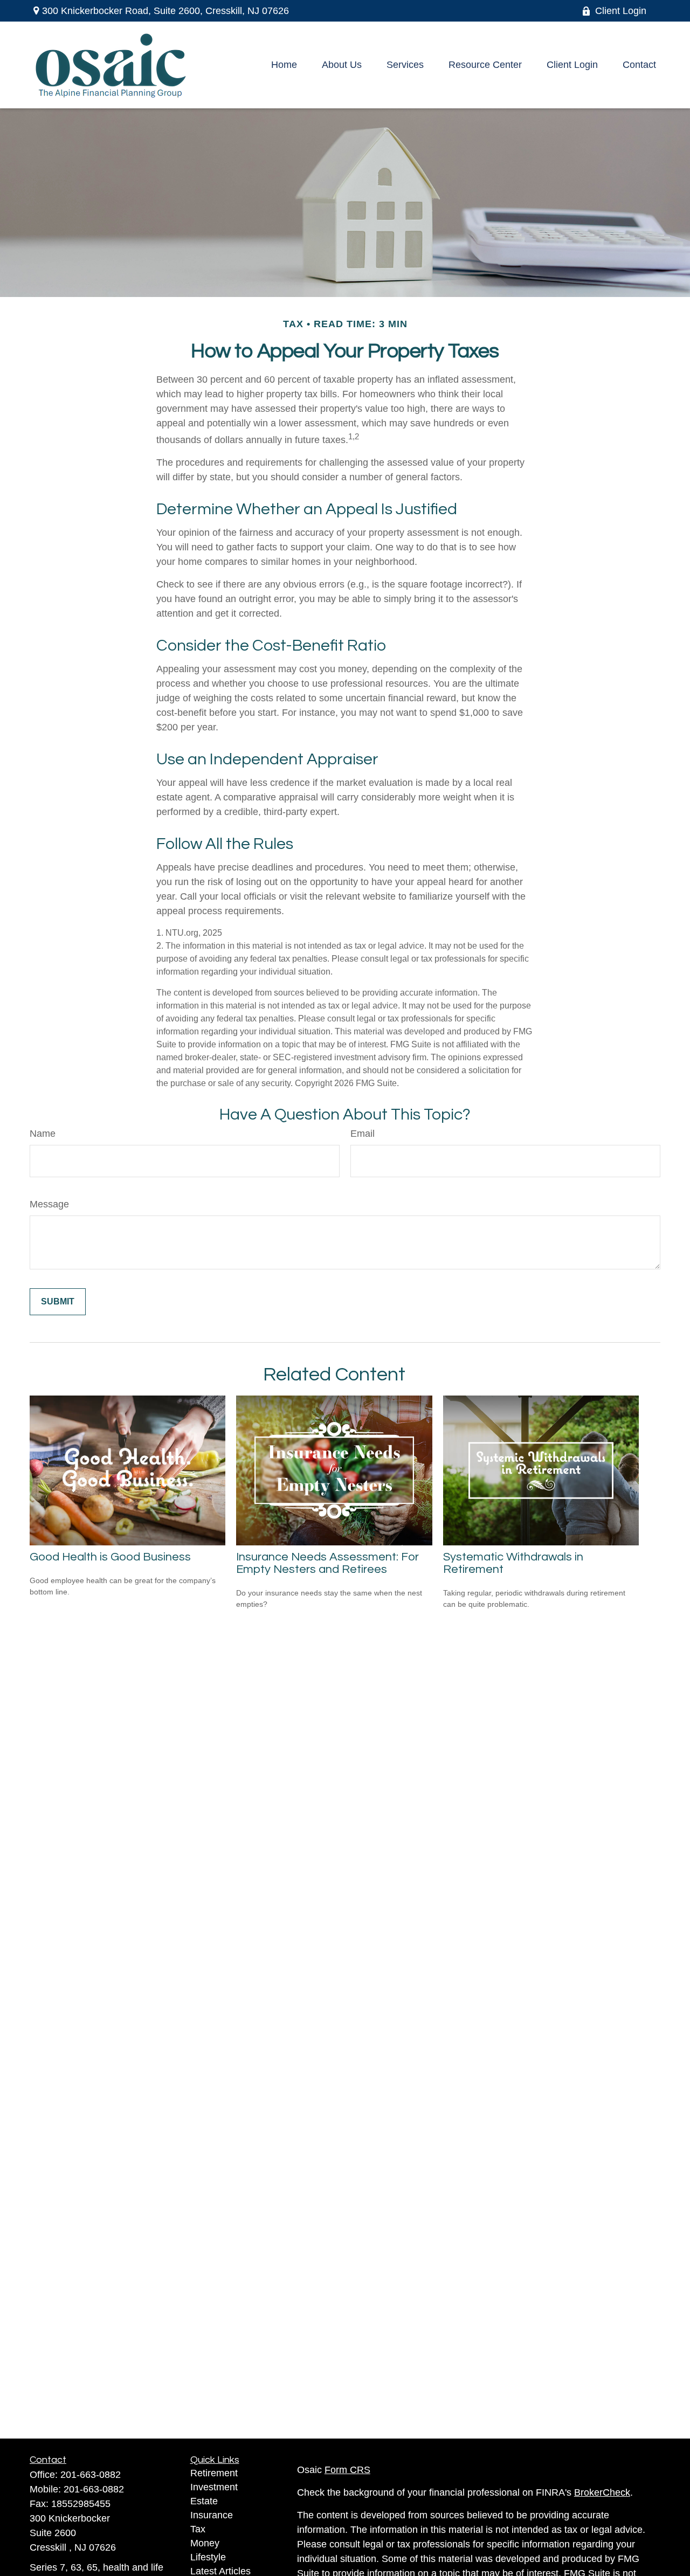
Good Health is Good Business (110, 1557)
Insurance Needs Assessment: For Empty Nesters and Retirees (327, 1563)
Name (43, 1134)
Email (363, 1134)
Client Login (621, 11)
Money (205, 2543)
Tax (198, 2529)
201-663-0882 (91, 2475)
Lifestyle (208, 2557)
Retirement (214, 2473)
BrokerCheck (602, 2492)
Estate (204, 2501)
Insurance (212, 2515)
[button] (284, 65)
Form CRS (347, 2470)
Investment (214, 2487)
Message (49, 1204)
